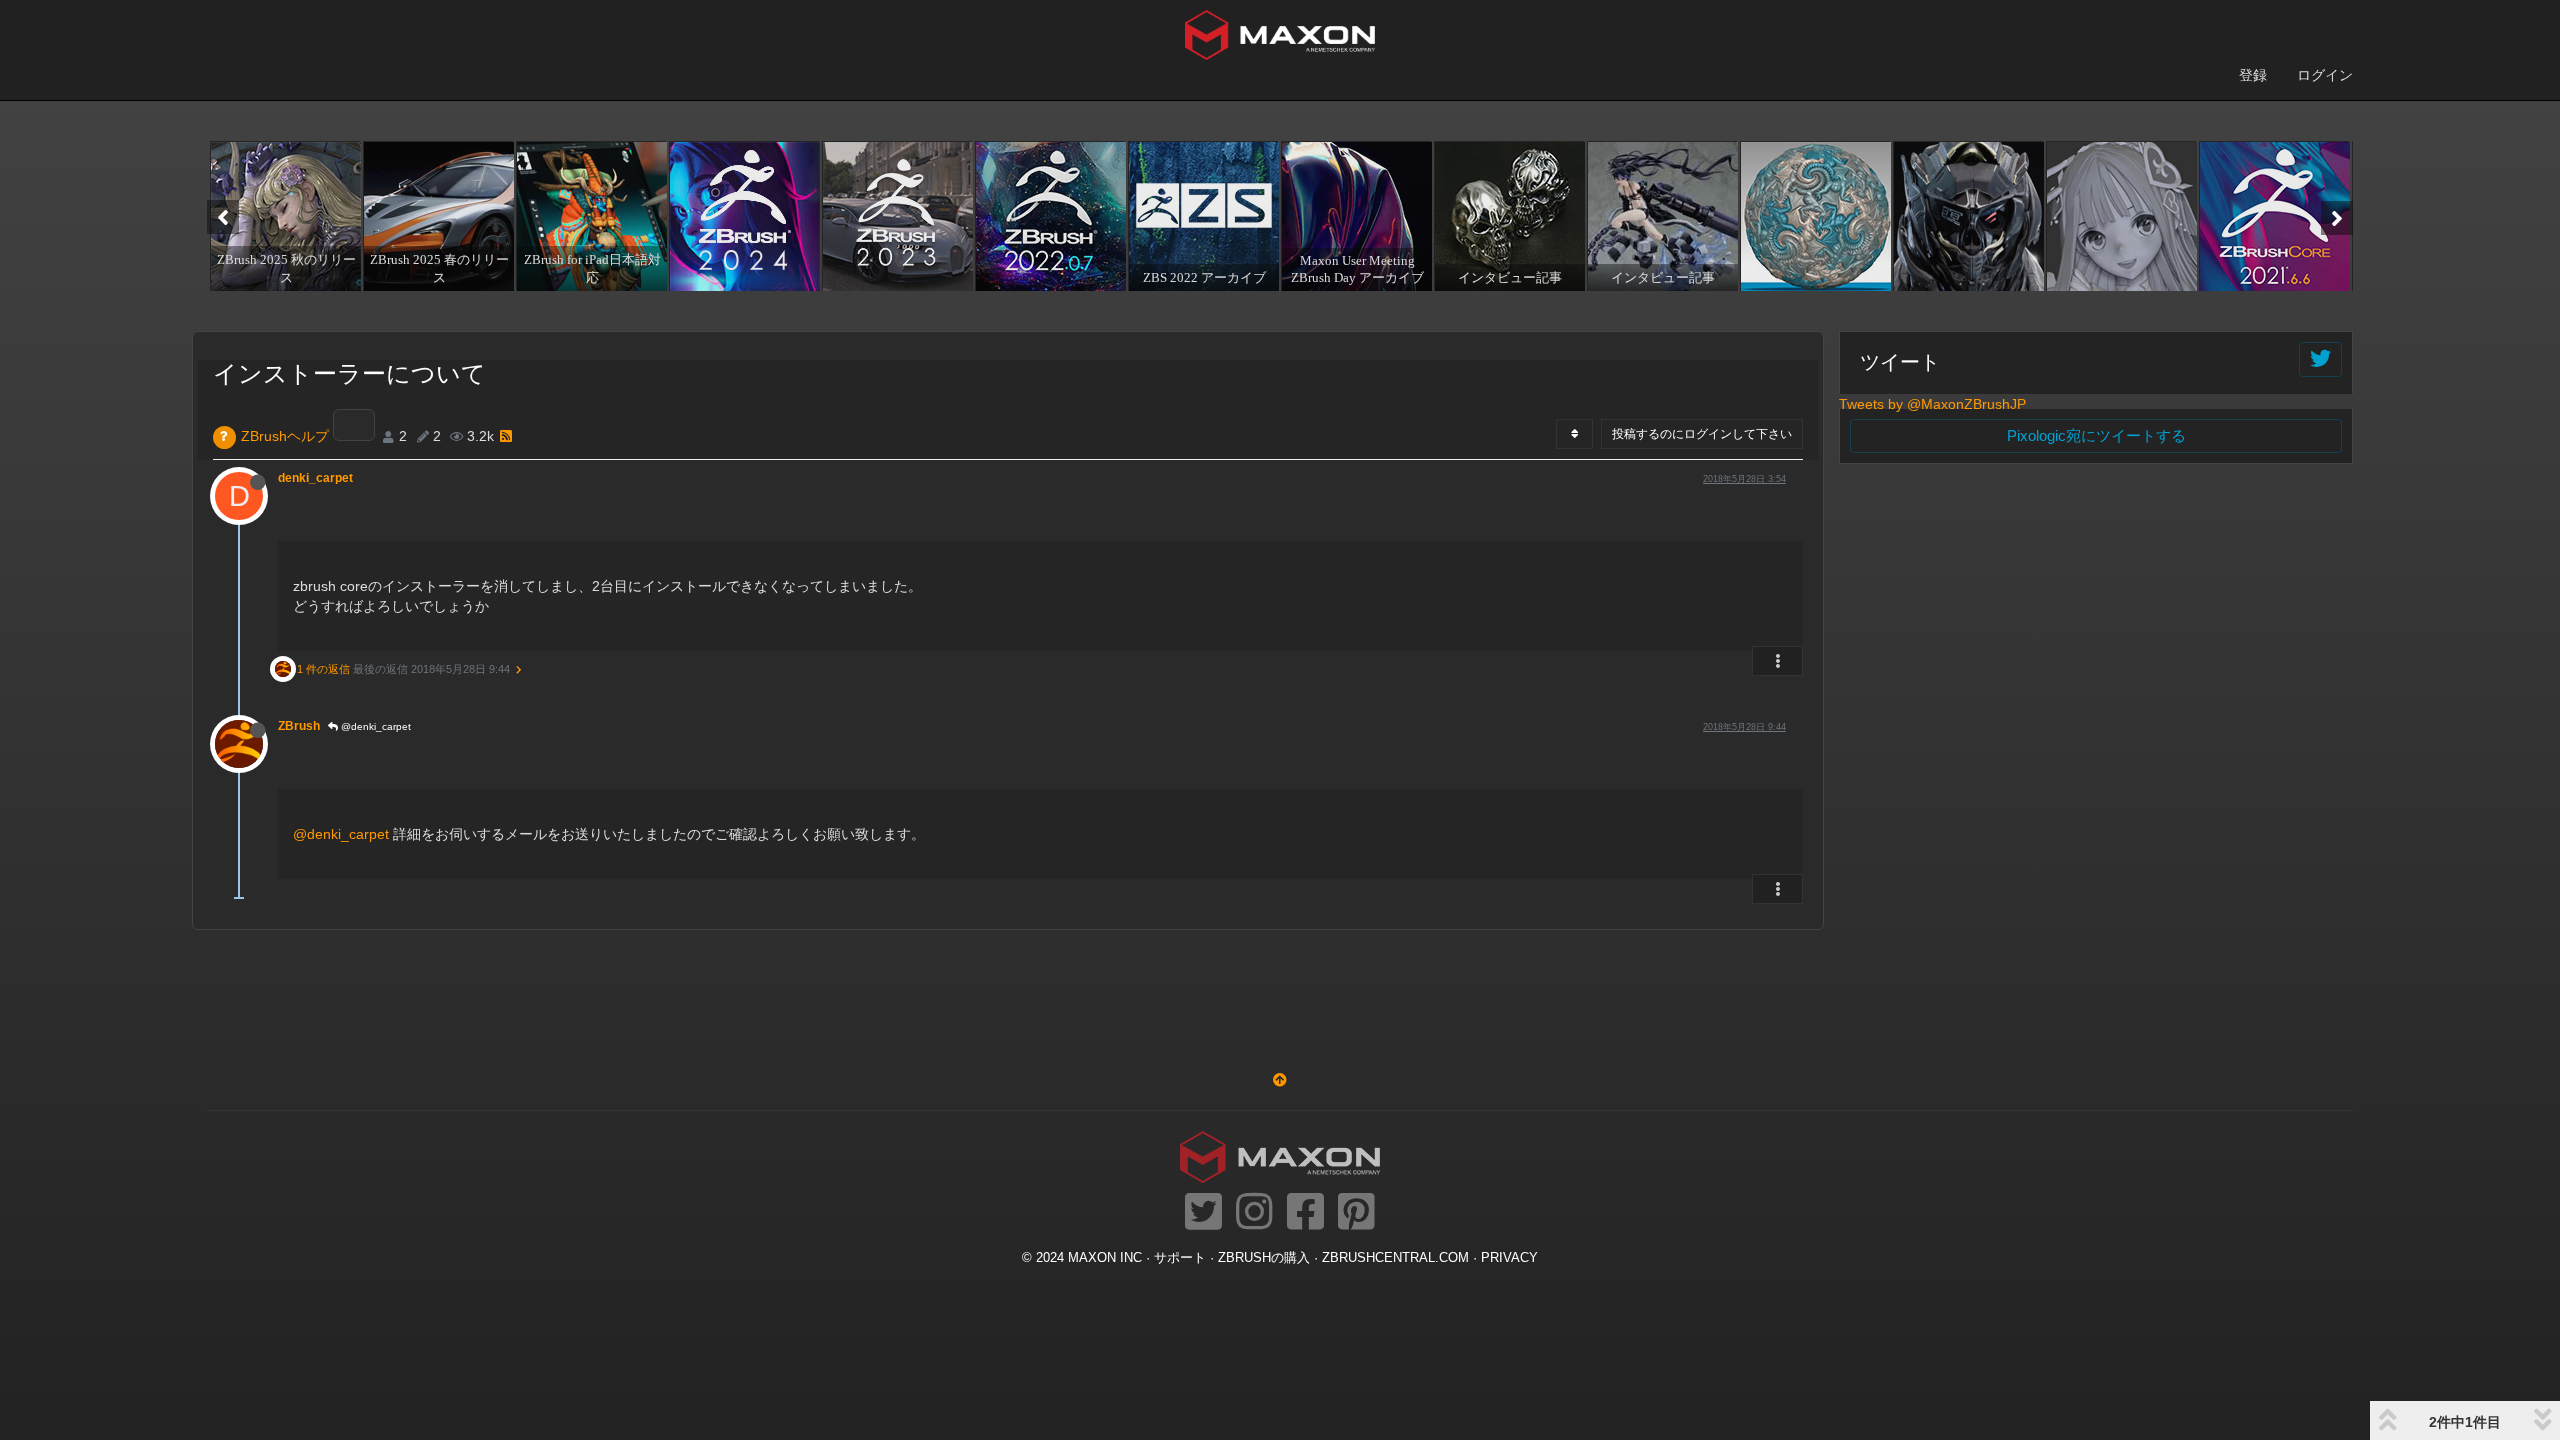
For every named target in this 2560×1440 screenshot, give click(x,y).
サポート (1180, 1258)
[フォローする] (2320, 359)
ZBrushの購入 (1264, 1258)
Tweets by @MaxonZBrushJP (1932, 404)
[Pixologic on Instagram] (1254, 1213)
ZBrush (299, 726)
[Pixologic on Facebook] (1305, 1213)
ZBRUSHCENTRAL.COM (1395, 1258)
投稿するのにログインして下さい (1702, 434)
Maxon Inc (1105, 1258)
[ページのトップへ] (1280, 1080)
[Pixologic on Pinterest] (1356, 1213)
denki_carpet (315, 478)
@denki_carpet (374, 726)
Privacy (1509, 1258)
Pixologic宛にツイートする (2096, 435)
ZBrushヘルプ (285, 436)
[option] (283, 216)
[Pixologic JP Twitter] (1203, 1213)
